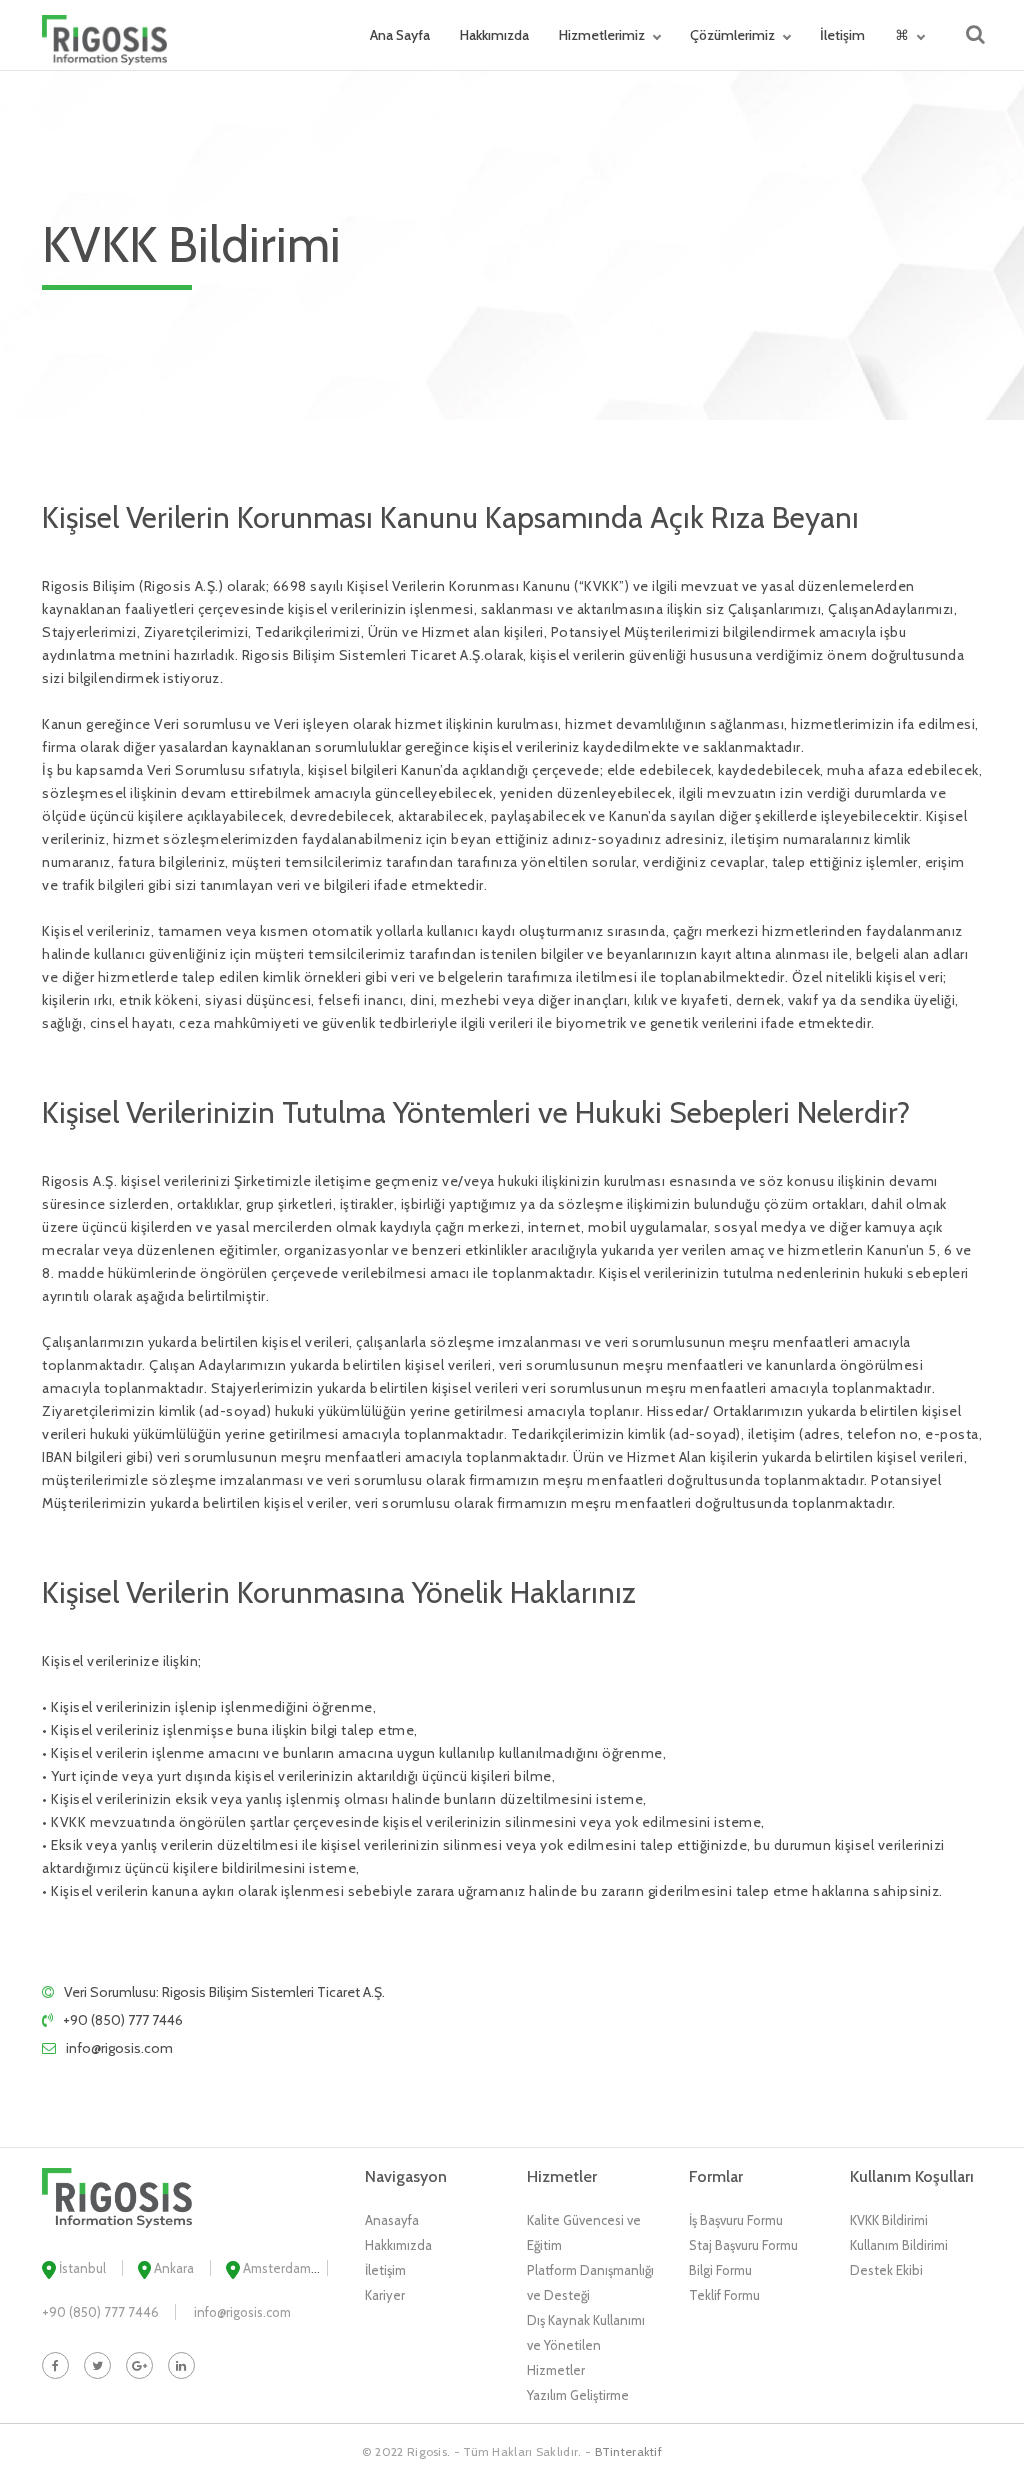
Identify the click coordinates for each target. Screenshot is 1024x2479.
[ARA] (975, 34)
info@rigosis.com (119, 2048)
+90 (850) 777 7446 (123, 2020)
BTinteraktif (629, 2451)
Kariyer (385, 2295)
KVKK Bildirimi (889, 2220)
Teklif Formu (724, 2295)
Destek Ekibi (886, 2270)
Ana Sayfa (400, 35)
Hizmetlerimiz (602, 35)
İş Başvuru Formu (736, 2220)
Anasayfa (392, 2220)
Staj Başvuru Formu (743, 2245)
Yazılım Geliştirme (578, 2395)
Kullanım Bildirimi (899, 2245)
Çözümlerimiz (732, 35)
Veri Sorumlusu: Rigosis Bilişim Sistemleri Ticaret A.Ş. (224, 1992)
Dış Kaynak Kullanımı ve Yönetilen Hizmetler (586, 2345)
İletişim (842, 35)
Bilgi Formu (720, 2270)
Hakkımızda (494, 35)
